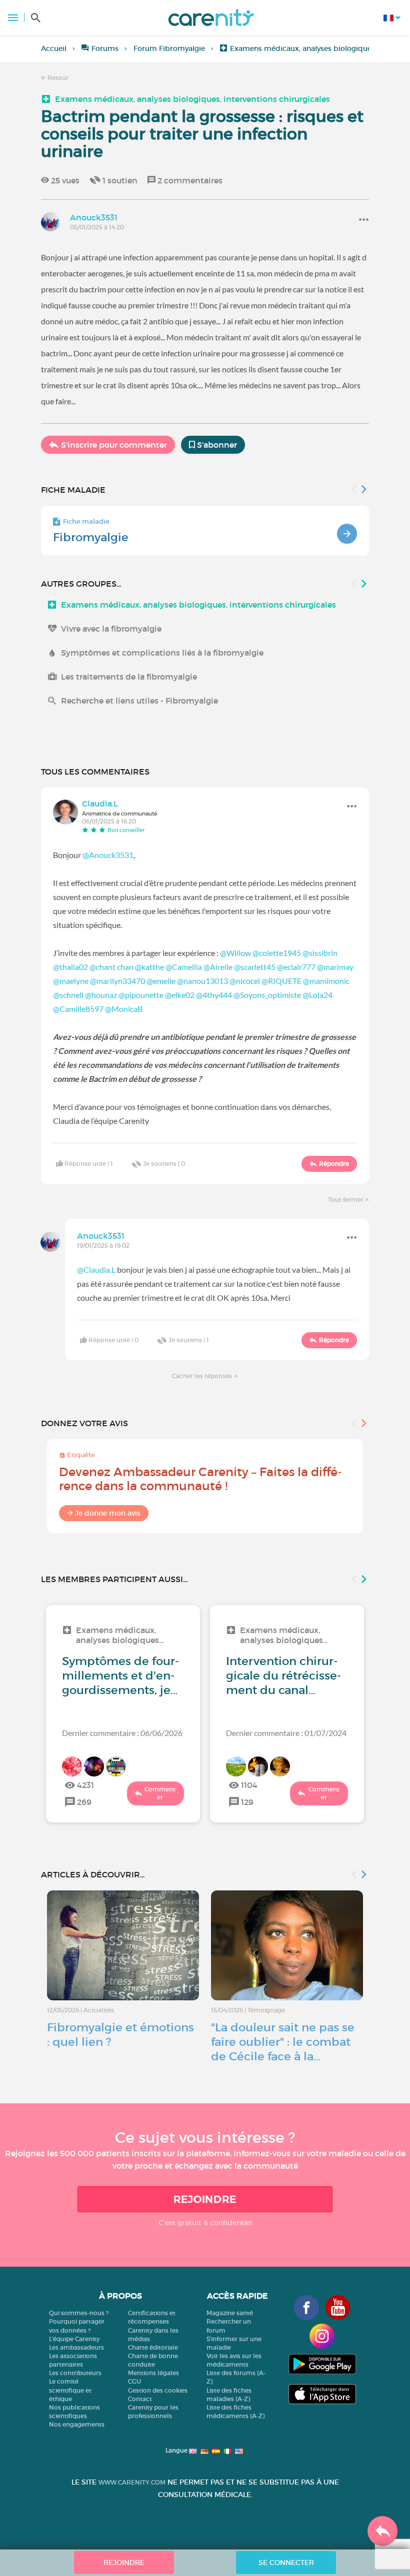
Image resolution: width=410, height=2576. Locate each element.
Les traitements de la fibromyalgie (129, 677)
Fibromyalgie (91, 537)
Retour (57, 78)
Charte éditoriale (153, 2347)
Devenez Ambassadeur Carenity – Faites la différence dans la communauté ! (200, 1479)
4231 (85, 1785)
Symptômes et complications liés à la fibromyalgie (162, 653)
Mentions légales (153, 2373)
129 (247, 1802)
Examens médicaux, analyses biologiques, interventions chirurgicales (192, 99)
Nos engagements (77, 2424)
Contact (140, 2399)
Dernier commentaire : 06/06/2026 (122, 1733)
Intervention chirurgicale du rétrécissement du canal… (283, 1676)
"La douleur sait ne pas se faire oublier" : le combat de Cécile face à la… (283, 2042)
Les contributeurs (75, 2373)
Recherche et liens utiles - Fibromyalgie (139, 701)
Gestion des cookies (158, 2390)
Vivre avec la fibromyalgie (111, 629)
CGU (134, 2381)
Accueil (54, 48)
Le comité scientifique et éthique (70, 2390)
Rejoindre (205, 2199)
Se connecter (286, 2563)
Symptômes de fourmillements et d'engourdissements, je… (120, 1676)
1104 (249, 1785)
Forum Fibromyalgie (169, 48)
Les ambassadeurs (76, 2347)
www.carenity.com (132, 2482)
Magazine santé (230, 2313)
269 (84, 1802)
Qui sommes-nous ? (79, 2313)
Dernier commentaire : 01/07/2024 (286, 1733)
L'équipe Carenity (74, 2339)
